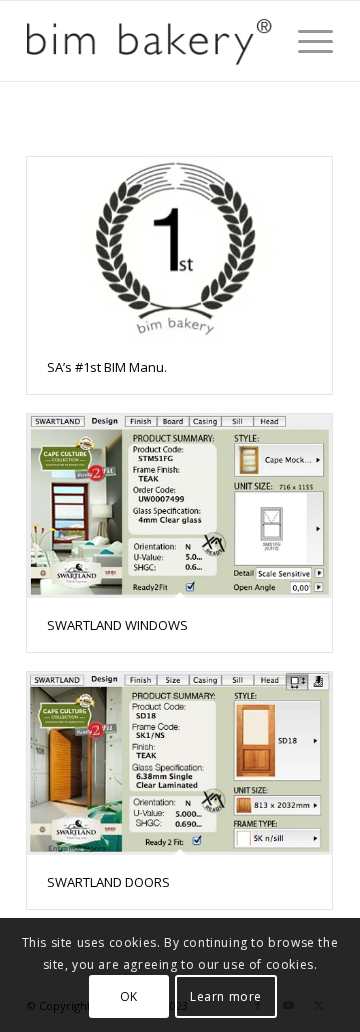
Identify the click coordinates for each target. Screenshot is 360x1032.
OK (129, 996)
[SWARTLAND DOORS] (179, 763)
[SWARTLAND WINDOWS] (179, 505)
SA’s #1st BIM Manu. (107, 367)
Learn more (226, 996)
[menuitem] (305, 41)
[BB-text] (149, 41)
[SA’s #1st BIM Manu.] (179, 248)
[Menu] (305, 41)
